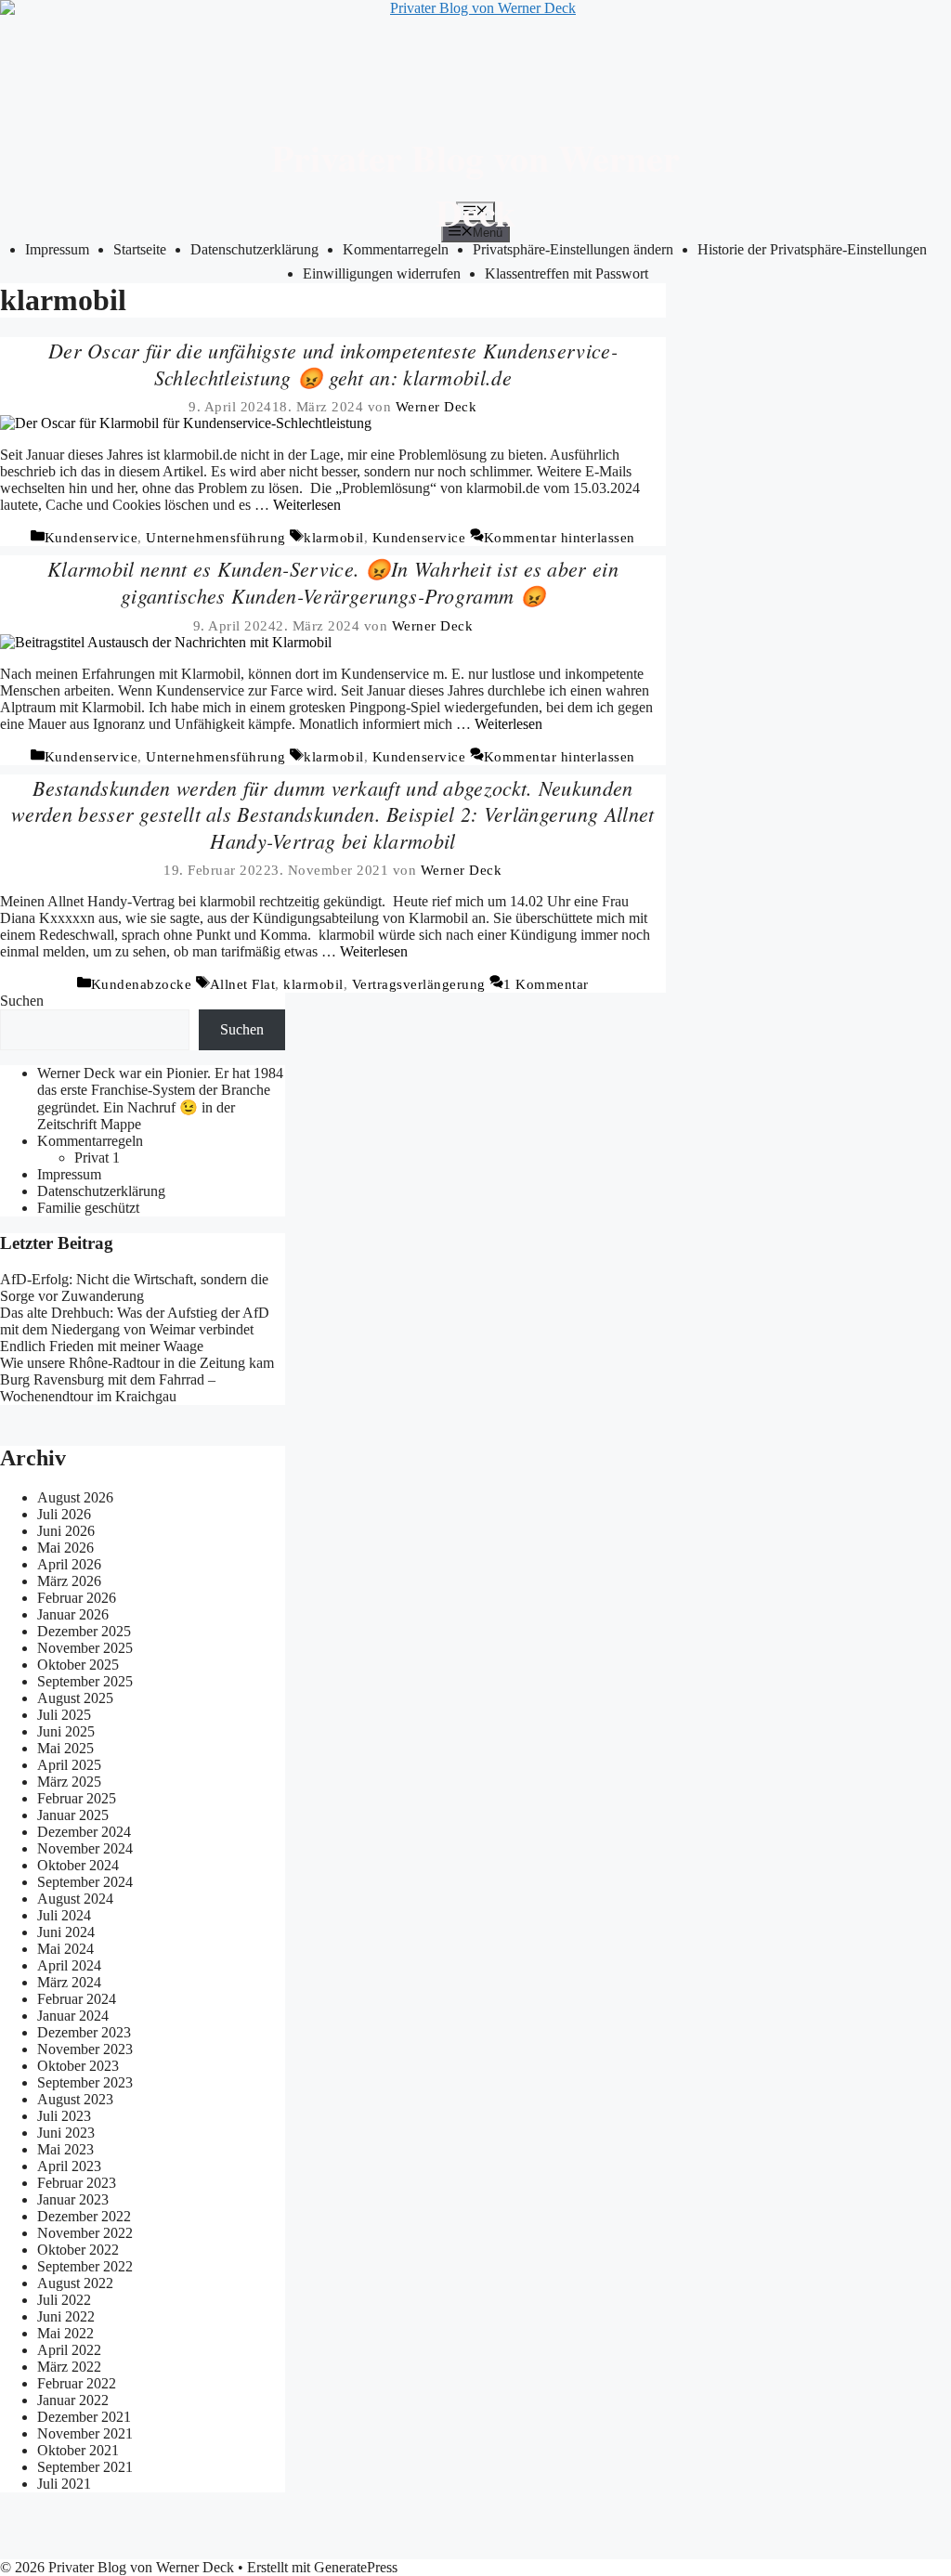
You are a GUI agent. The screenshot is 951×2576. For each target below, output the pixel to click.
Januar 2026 (73, 1614)
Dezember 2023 (84, 2032)
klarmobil (334, 538)
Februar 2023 (77, 2183)
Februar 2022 (77, 2383)
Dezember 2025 (84, 1631)
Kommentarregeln (90, 1141)
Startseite (140, 249)
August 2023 (75, 2099)
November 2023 (85, 2049)
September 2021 (85, 2467)
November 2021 (85, 2433)
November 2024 (85, 1848)
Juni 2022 (66, 2316)
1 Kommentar (546, 984)
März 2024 (69, 1982)
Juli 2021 (64, 2484)
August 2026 (75, 1497)
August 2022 (75, 2283)
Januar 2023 (73, 2199)
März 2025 (69, 1782)
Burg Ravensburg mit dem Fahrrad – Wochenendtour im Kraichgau (108, 1388)
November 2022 (85, 2233)
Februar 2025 (77, 1798)
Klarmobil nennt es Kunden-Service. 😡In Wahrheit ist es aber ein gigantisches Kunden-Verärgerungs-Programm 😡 (333, 582)
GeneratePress (356, 2567)
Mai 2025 (65, 1748)
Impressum (57, 249)
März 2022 (69, 2367)
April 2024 (69, 1965)
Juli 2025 (64, 1715)
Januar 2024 (73, 2016)
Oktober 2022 (78, 2250)
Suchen (22, 1001)
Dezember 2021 (84, 2417)
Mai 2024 (65, 1949)
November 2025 (85, 1648)
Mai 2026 (65, 1548)
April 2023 (69, 2166)
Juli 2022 (64, 2300)
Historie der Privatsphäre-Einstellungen (812, 249)
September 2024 (85, 1882)
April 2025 (69, 1765)
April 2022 (69, 2350)
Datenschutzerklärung (101, 1191)
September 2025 (85, 1681)
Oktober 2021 (78, 2450)
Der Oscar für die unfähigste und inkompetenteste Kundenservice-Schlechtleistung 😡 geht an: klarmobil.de (333, 364)
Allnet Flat (243, 984)
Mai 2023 (65, 2149)
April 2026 (69, 1564)
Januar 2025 (73, 1815)
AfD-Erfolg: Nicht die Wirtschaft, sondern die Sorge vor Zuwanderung (134, 1288)
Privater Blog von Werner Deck (475, 185)
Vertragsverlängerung (419, 984)
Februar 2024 (77, 1999)
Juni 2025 (66, 1731)
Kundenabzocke (142, 984)
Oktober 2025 (78, 1665)
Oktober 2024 (78, 1865)
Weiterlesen (307, 505)
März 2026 (69, 1581)
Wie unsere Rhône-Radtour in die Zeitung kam (137, 1363)
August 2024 (75, 1899)
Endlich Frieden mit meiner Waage (102, 1346)
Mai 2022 (65, 2333)
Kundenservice (91, 538)
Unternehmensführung (216, 538)
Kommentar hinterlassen (560, 538)
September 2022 (85, 2266)
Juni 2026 (66, 1531)
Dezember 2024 (84, 1832)
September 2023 (85, 2082)
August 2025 (75, 1698)
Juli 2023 (64, 2116)
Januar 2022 (73, 2400)
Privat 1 (97, 1158)
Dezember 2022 (84, 2216)
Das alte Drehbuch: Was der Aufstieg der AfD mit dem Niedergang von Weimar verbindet (135, 1321)
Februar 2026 (77, 1598)
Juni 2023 (66, 2133)
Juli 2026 (64, 1514)
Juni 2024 (66, 1932)
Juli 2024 (64, 1915)
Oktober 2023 (78, 2066)
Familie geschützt (88, 1208)
